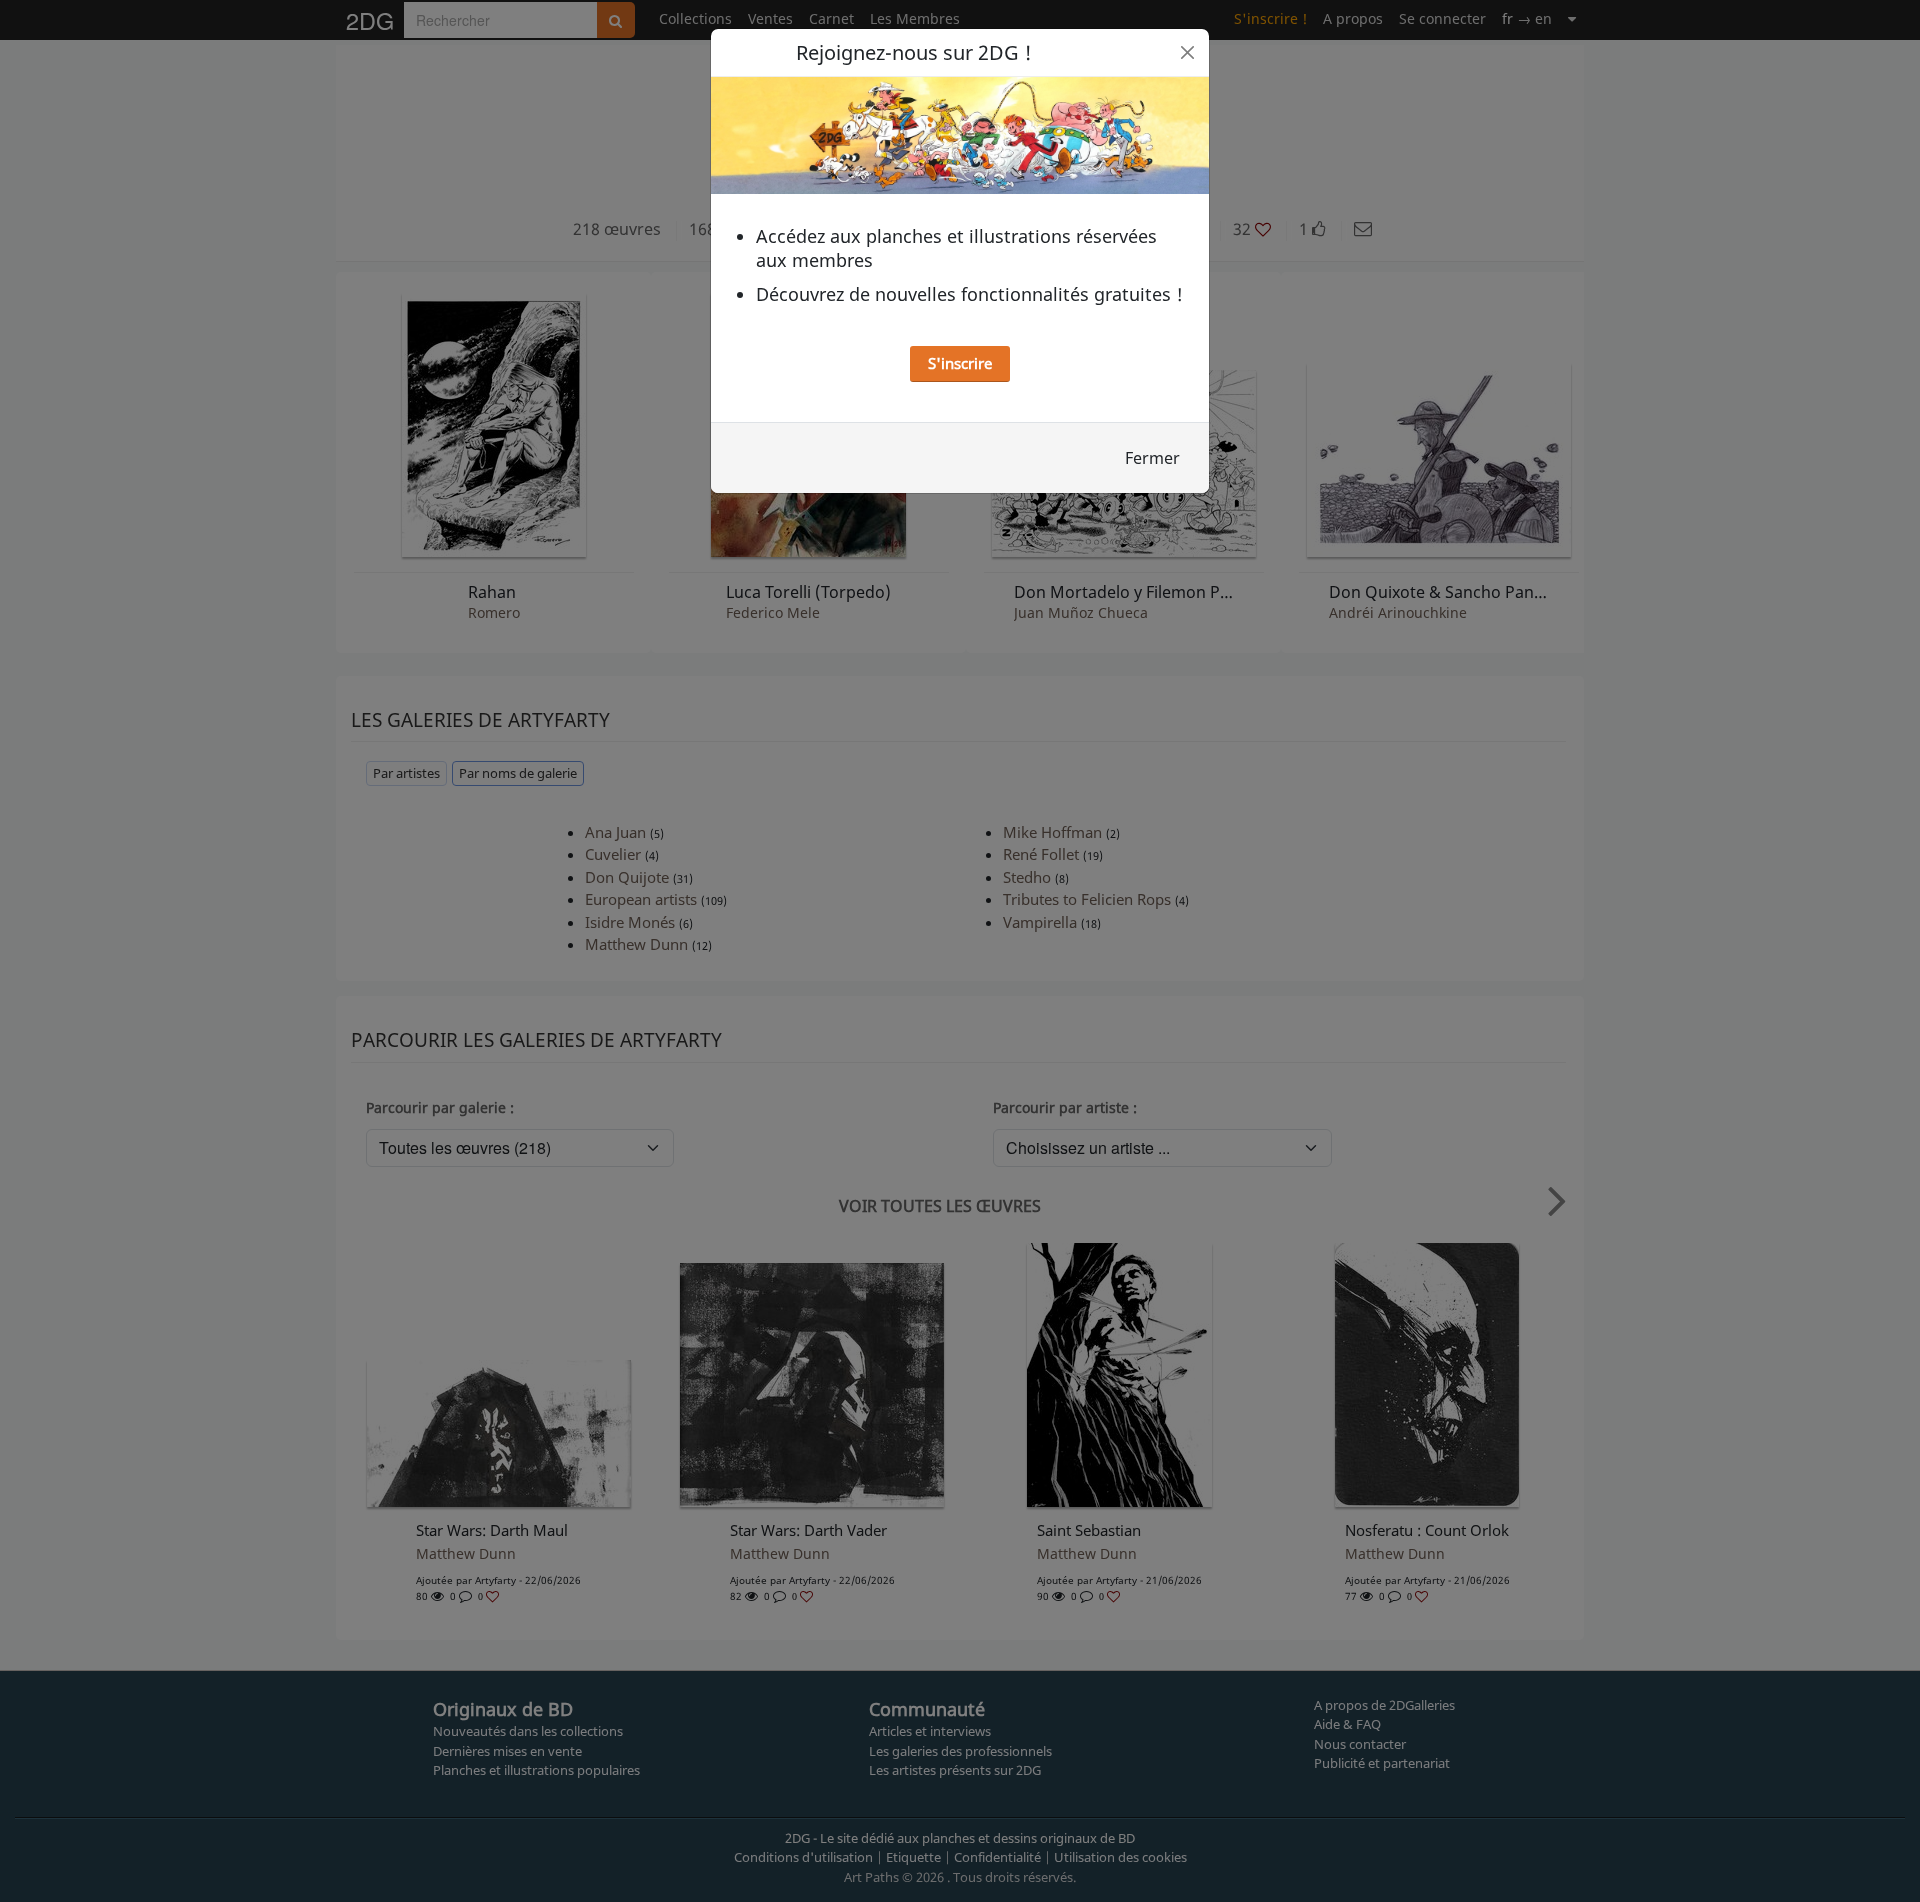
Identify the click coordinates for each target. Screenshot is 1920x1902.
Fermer (1152, 458)
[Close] (1187, 52)
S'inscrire (960, 363)
